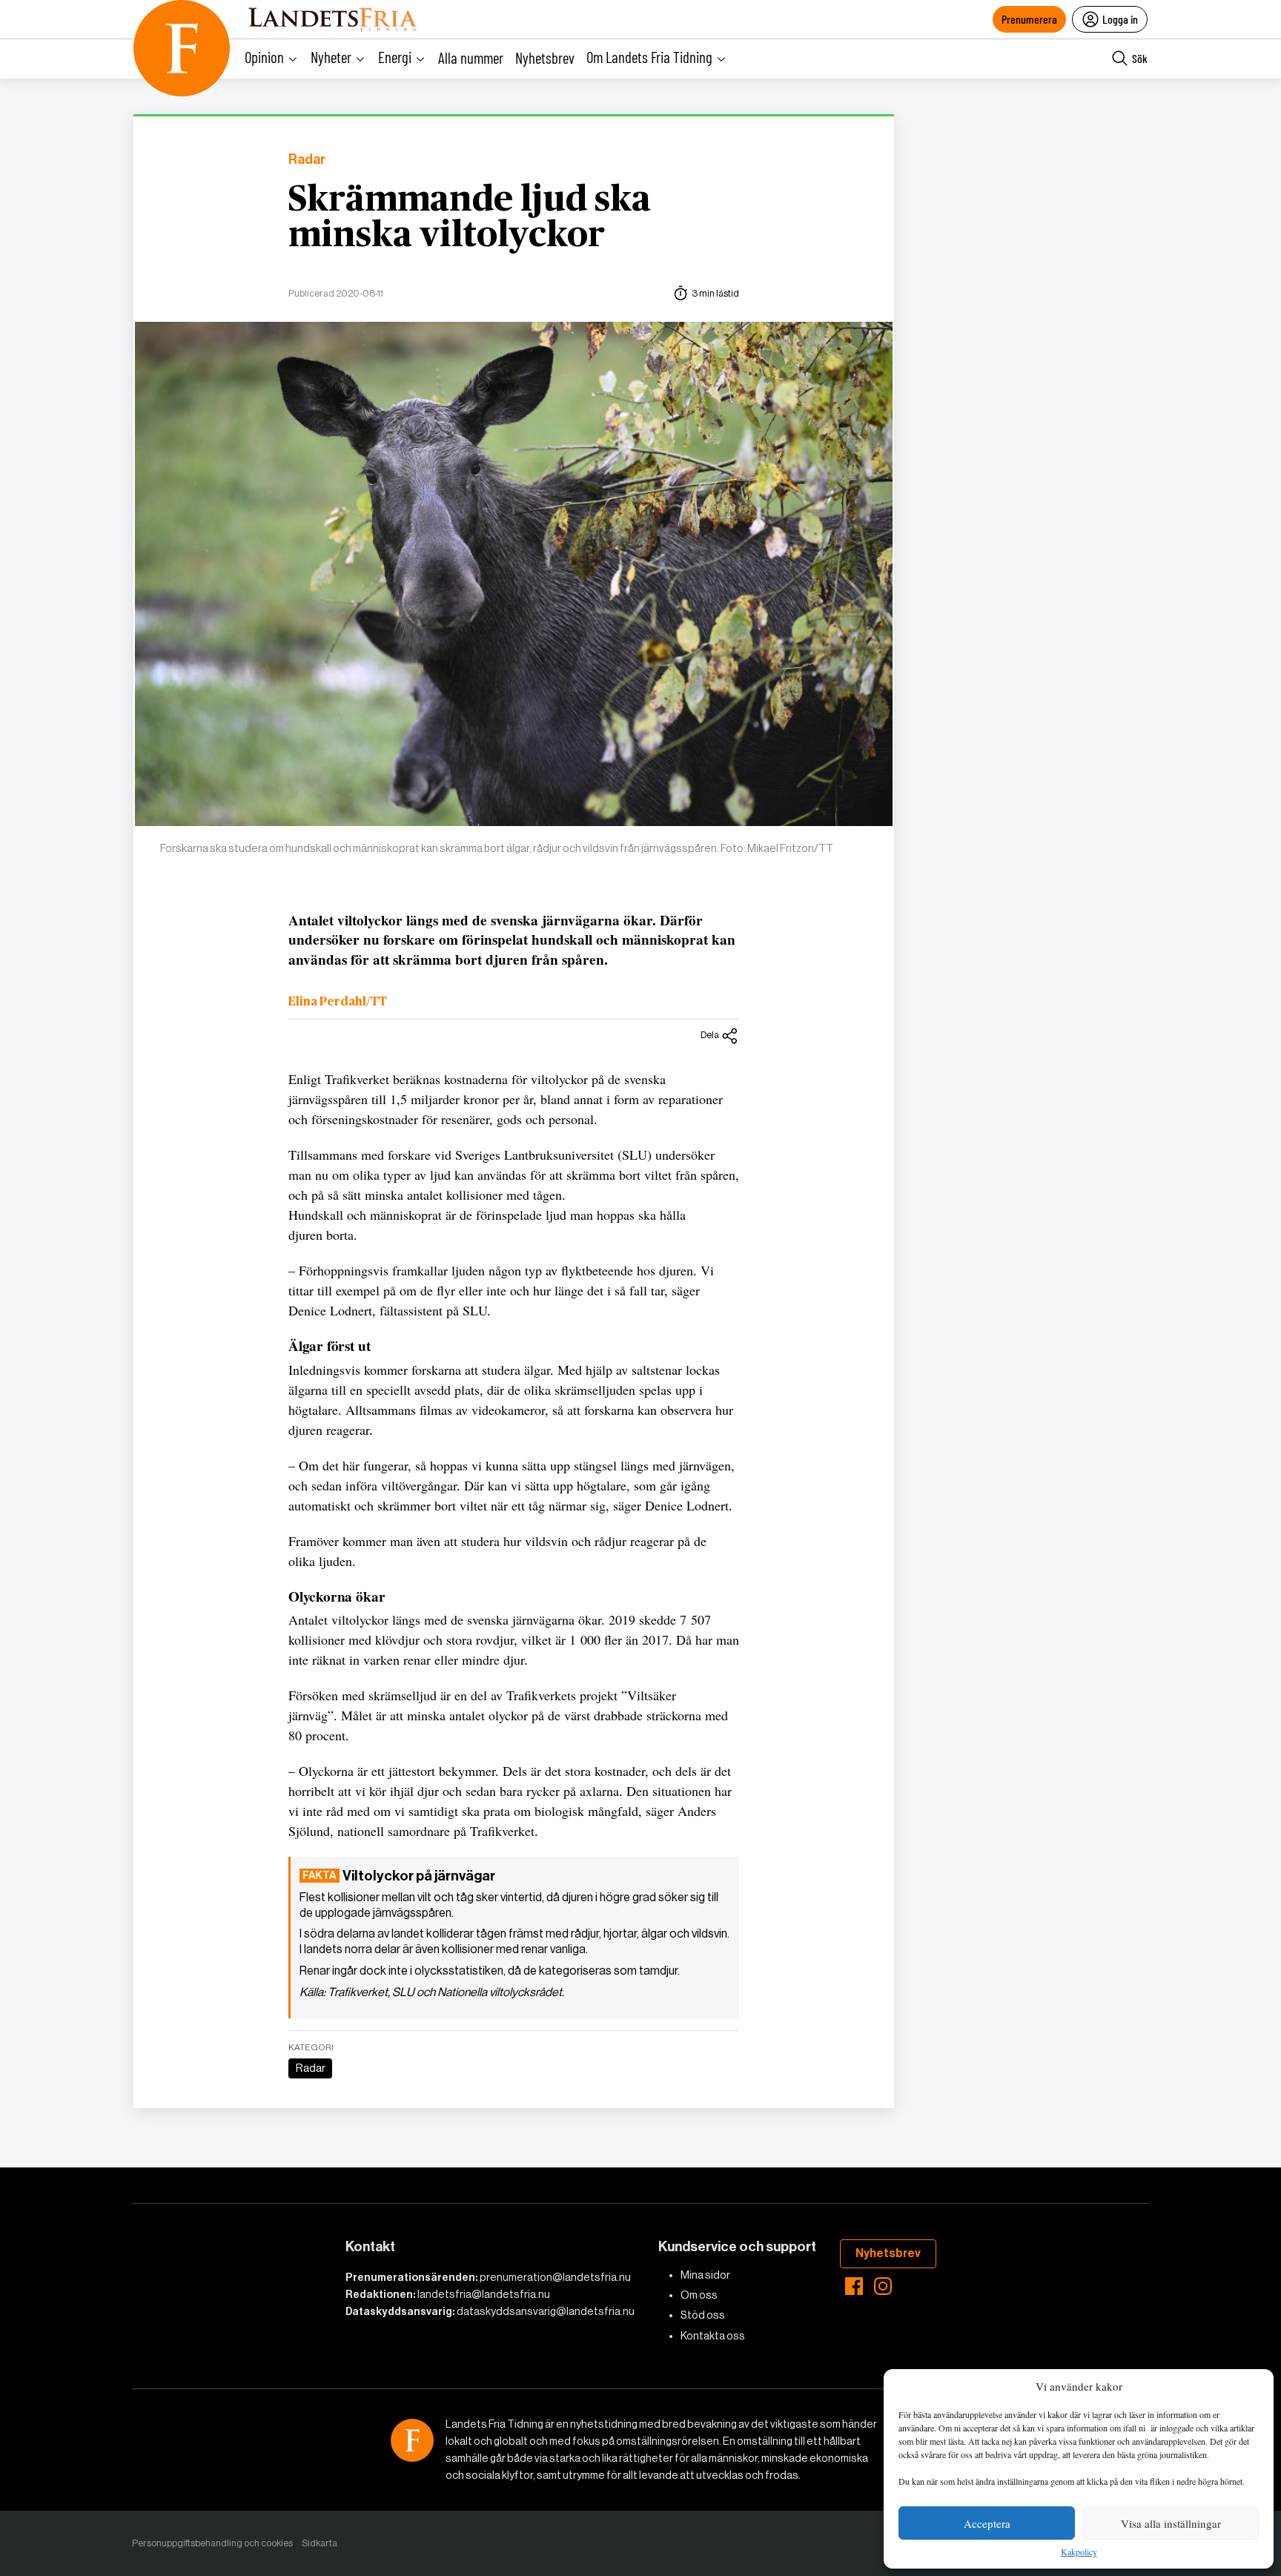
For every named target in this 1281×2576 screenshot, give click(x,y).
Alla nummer (471, 57)
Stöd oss (703, 2315)
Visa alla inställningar (1171, 2523)
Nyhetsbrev (545, 57)
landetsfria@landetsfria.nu (484, 2294)
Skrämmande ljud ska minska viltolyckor (470, 218)
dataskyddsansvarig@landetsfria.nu (546, 2311)
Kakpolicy (1079, 2552)
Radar (307, 160)
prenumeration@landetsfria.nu (555, 2277)
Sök (1140, 58)
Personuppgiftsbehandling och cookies (212, 2543)
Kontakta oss (713, 2336)
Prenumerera (1029, 19)
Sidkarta (320, 2543)
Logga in (1120, 19)
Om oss (699, 2295)
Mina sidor (705, 2275)
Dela (710, 1035)
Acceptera (987, 2523)
